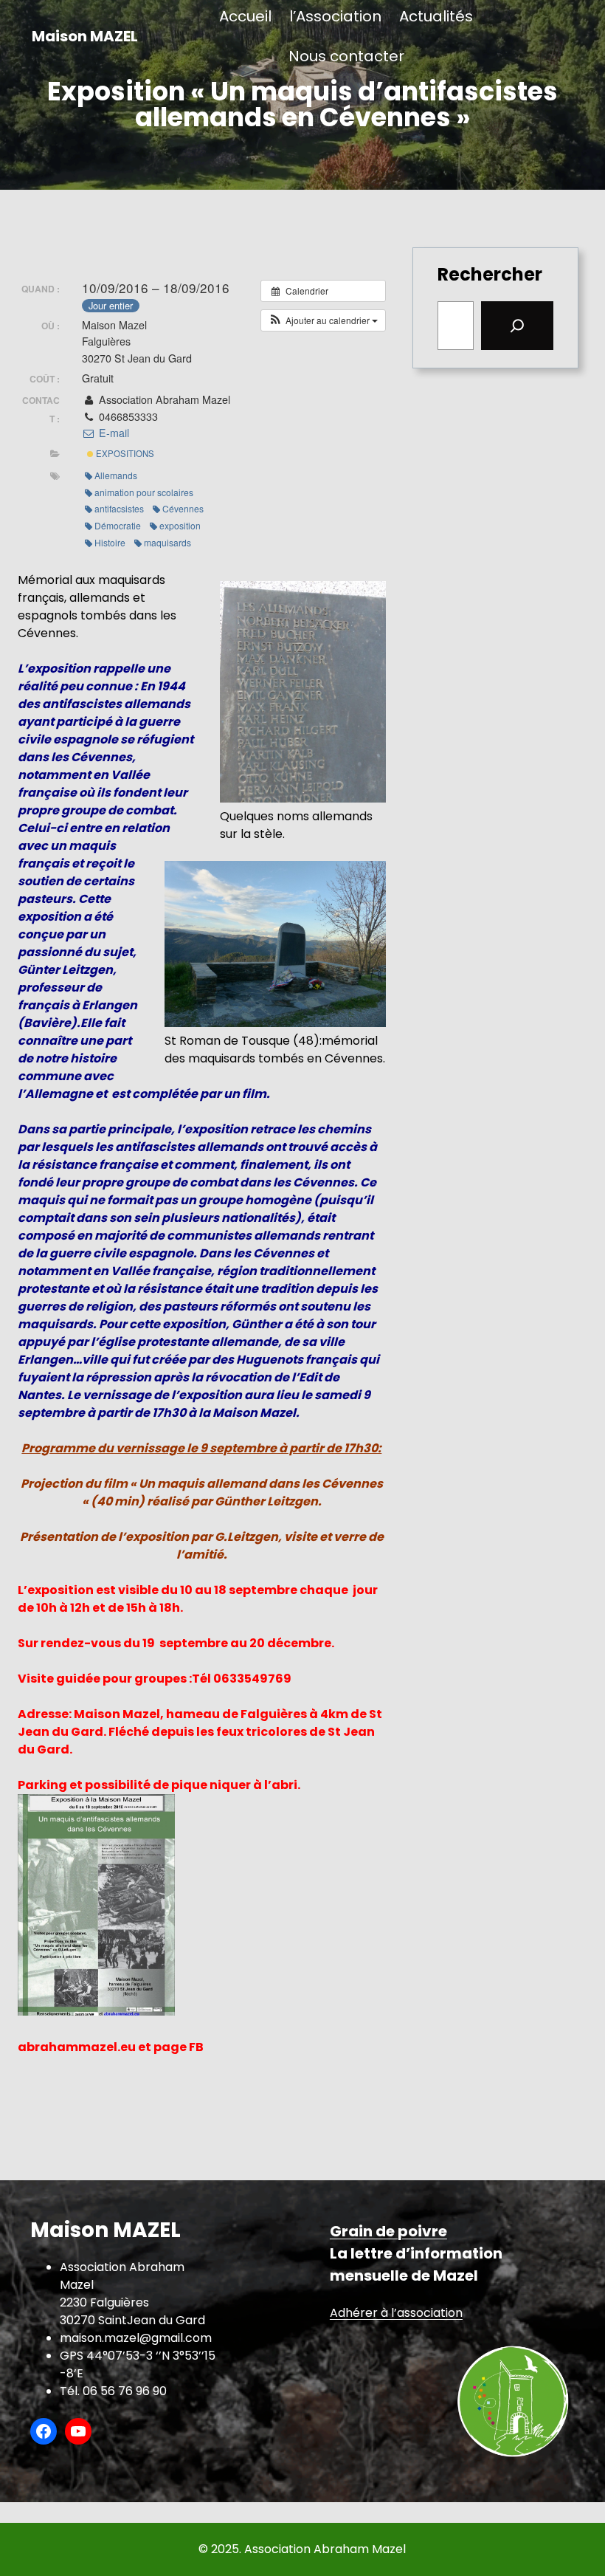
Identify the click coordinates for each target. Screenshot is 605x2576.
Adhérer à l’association (396, 2313)
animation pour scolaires (144, 492)
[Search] (517, 326)
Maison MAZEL (85, 36)
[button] (323, 320)
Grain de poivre (388, 2231)
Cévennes (183, 508)
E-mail (112, 433)
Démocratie (118, 525)
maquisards (167, 542)
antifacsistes (119, 508)
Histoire (110, 542)
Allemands (116, 475)
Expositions (124, 453)
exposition (180, 525)
